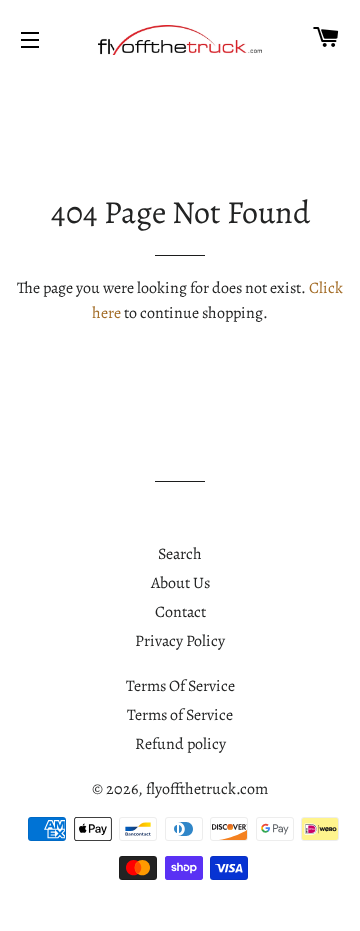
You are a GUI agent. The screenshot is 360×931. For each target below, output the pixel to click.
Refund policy (180, 744)
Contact (180, 612)
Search (180, 554)
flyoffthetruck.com (207, 789)
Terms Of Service (180, 686)
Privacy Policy (180, 641)
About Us (180, 583)
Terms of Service (180, 715)
